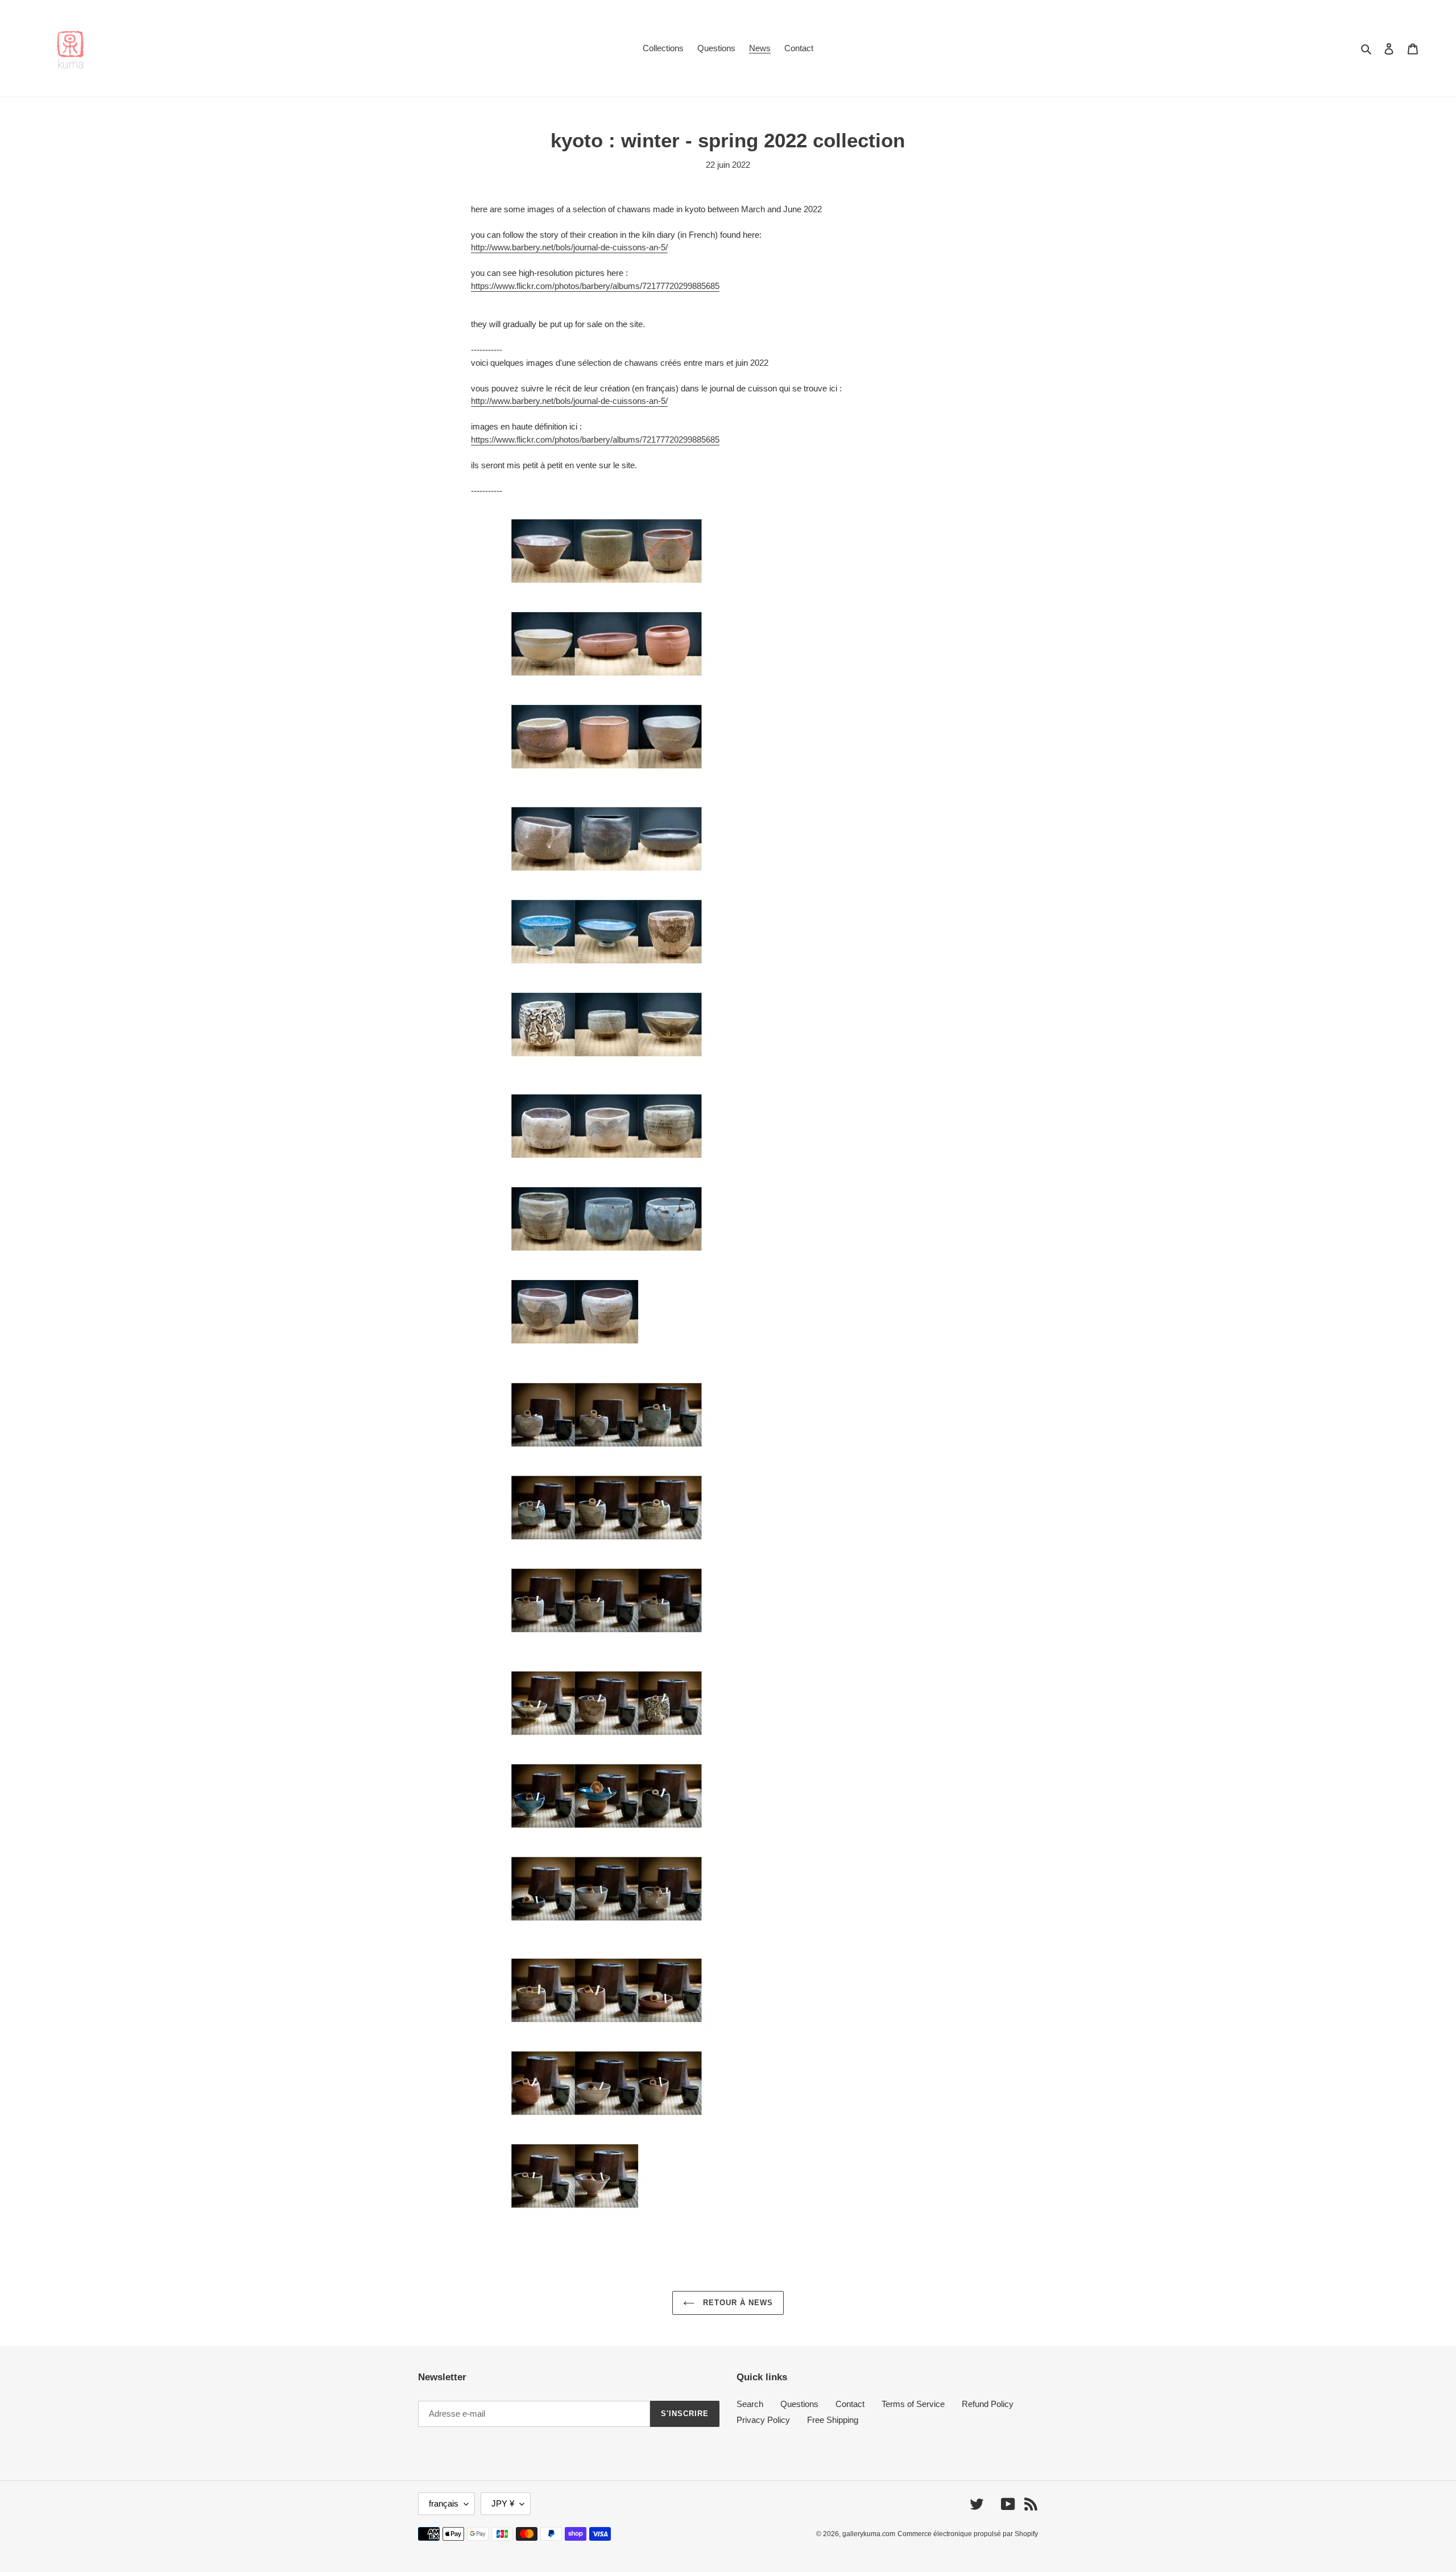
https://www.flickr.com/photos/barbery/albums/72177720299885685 (595, 286)
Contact (850, 2404)
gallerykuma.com (869, 2534)
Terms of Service (913, 2404)
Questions (799, 2404)
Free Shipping (833, 2420)
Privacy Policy (763, 2420)
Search (750, 2404)
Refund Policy (988, 2404)
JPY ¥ (503, 2503)
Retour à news (737, 2303)
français (444, 2503)
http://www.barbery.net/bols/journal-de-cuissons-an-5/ (569, 247)
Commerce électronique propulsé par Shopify (968, 2534)
